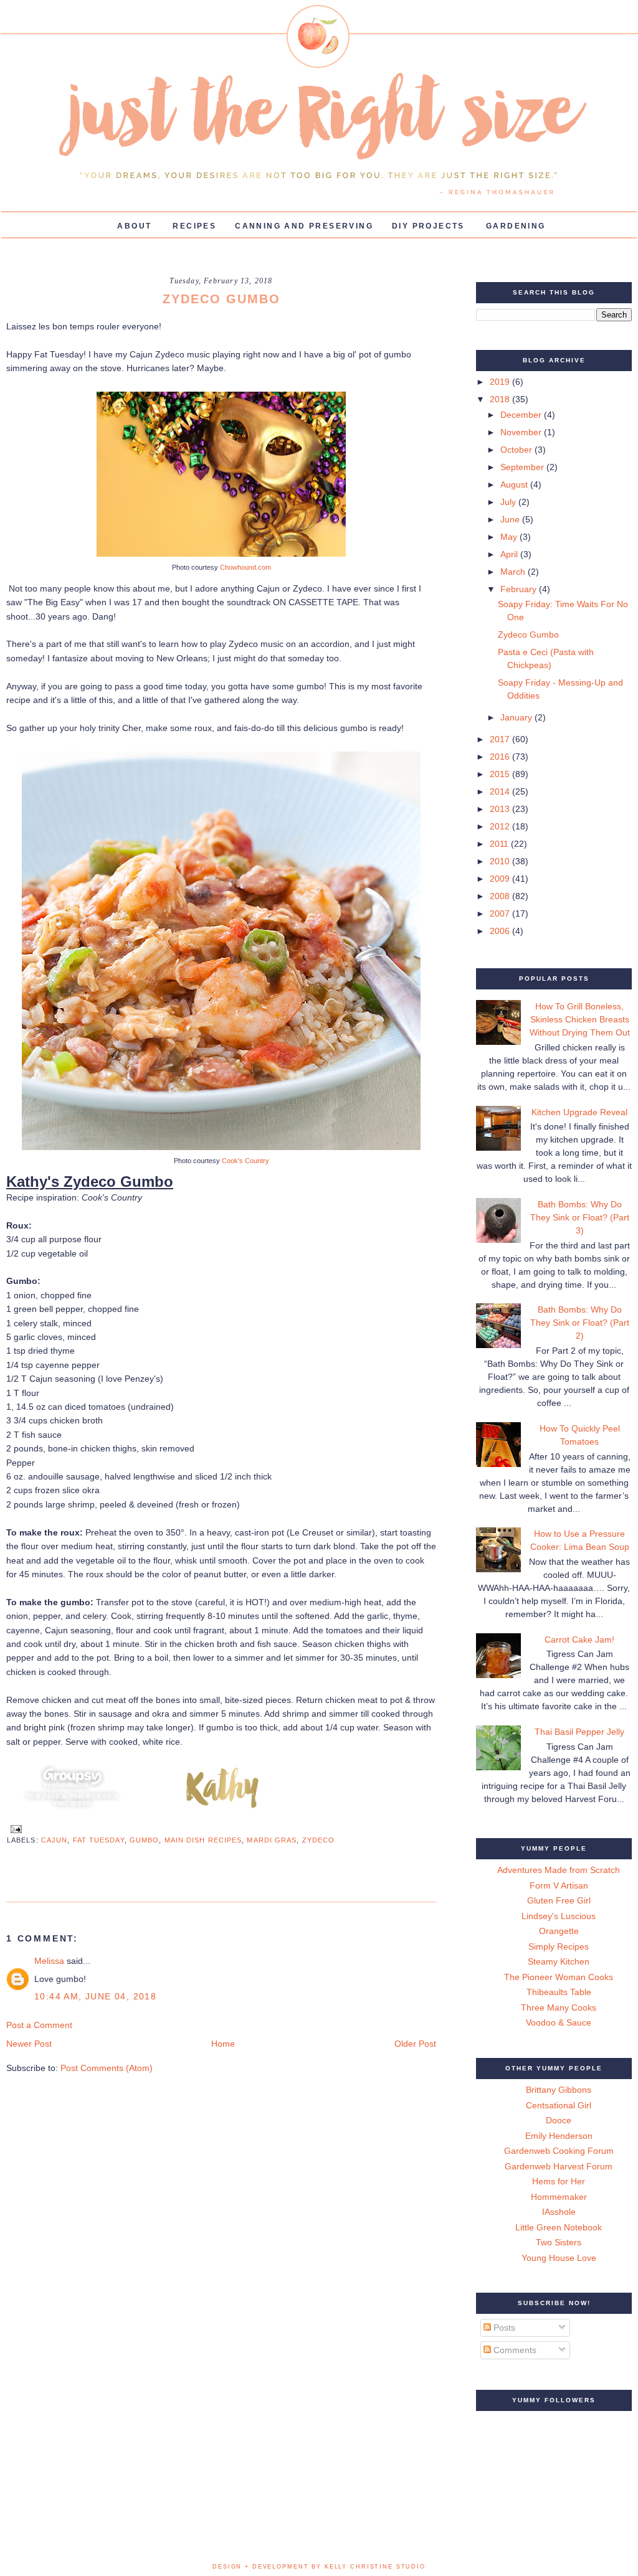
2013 (501, 809)
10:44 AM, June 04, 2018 (95, 1996)
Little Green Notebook (559, 2227)
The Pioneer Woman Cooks (559, 1977)
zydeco (319, 1840)
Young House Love (559, 2258)
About (134, 226)
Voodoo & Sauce (559, 2022)
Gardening (516, 226)
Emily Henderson (559, 2136)
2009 (501, 879)
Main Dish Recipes (203, 1840)
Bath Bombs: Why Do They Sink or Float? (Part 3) (580, 1217)
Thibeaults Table (559, 1992)
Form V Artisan (559, 1885)
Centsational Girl (559, 2105)
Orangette (559, 1931)
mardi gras (272, 1840)
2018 (501, 399)
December (522, 415)
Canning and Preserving (304, 226)
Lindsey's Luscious (559, 1916)
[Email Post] (14, 1828)
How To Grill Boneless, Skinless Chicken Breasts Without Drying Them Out (580, 1019)
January (517, 717)
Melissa (49, 1961)
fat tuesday (99, 1840)
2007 (501, 913)
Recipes (194, 226)
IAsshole (559, 2212)
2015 (501, 774)
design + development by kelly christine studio (319, 2567)
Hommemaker (559, 2197)
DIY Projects (428, 226)
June (511, 519)
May (510, 537)
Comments (514, 2350)
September (523, 467)
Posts (503, 2328)
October (517, 450)
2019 (501, 382)
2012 (501, 826)
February (520, 589)
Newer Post (29, 2044)
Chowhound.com (245, 567)
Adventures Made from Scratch (559, 1870)
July (509, 502)
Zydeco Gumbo (528, 635)
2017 (501, 739)
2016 (501, 757)
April (510, 554)
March (514, 572)
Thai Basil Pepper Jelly (579, 1732)
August (515, 484)
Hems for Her (559, 2181)
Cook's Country (245, 1161)
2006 (501, 931)
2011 (500, 844)
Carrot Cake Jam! (579, 1639)
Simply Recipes (559, 1946)
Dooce (559, 2120)
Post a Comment (39, 2025)
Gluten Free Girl (559, 1900)
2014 (501, 791)
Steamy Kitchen (559, 1961)
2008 (501, 896)
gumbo (145, 1840)
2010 (501, 861)
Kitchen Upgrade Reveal (579, 1112)
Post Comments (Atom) (107, 2068)
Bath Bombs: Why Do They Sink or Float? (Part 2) (580, 1323)
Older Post (415, 2044)
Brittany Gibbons (559, 2090)
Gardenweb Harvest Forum (559, 2166)
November (522, 432)
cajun (55, 1840)
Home (223, 2044)
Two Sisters (559, 2242)
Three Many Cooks (559, 2007)
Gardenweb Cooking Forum (559, 2151)
